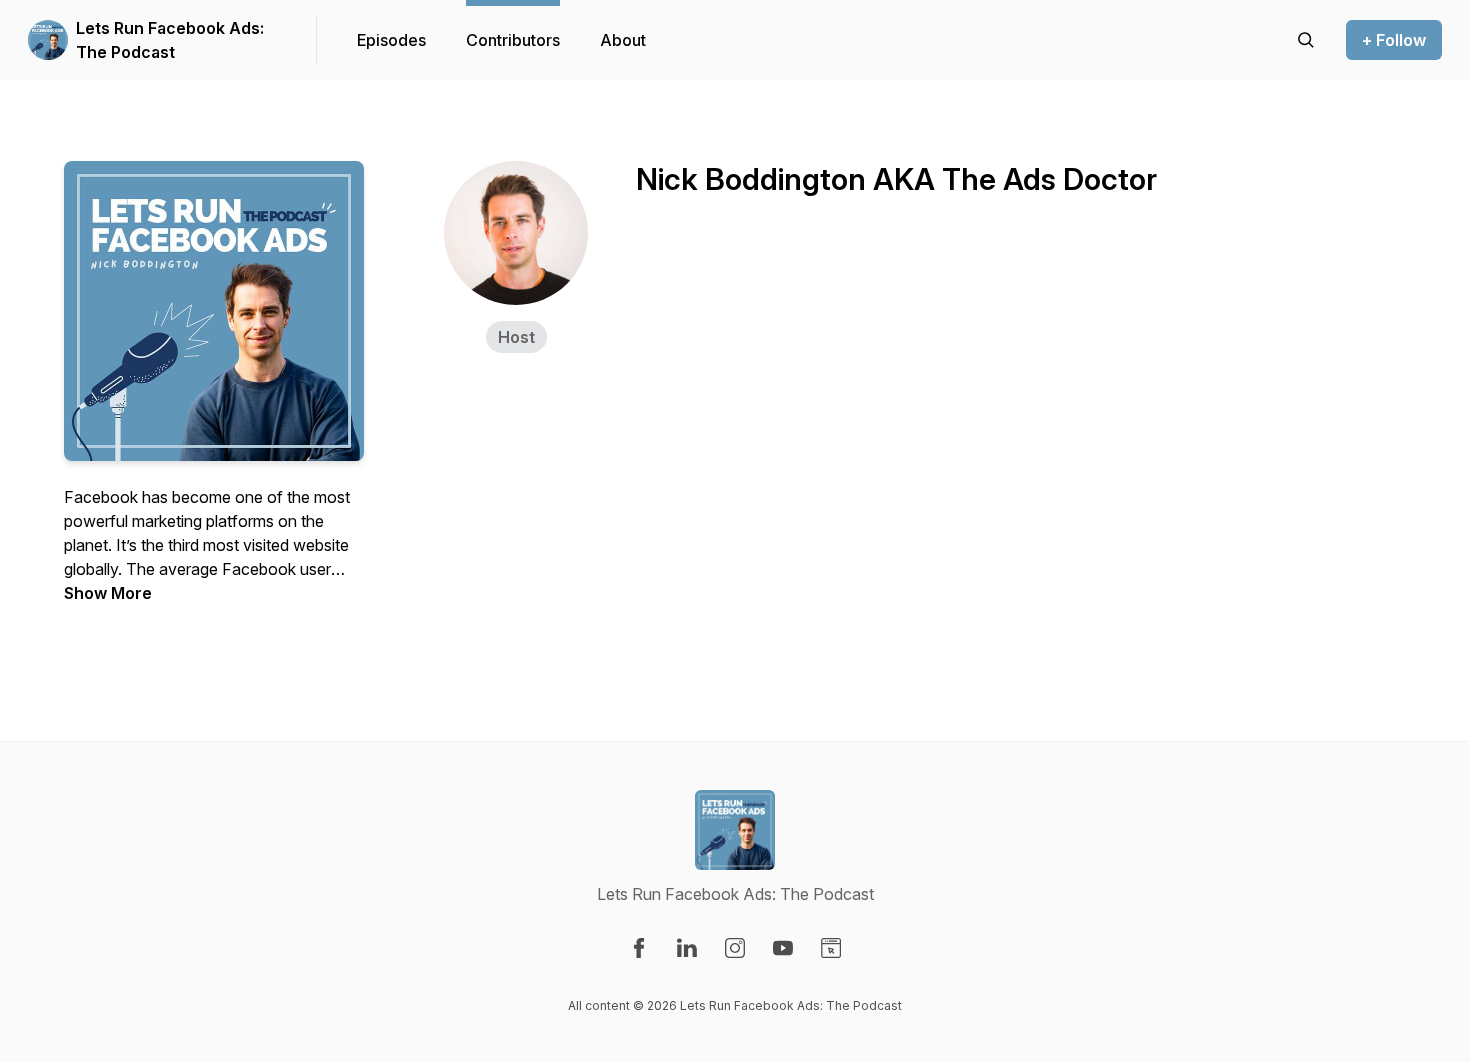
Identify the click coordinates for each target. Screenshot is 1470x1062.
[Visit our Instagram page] (735, 948)
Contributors (513, 40)
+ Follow (1394, 40)
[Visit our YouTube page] (783, 948)
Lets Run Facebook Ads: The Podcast (170, 40)
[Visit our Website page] (831, 948)
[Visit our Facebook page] (639, 948)
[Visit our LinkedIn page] (687, 948)
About (623, 40)
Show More (108, 593)
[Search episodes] (1306, 40)
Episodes (391, 40)
